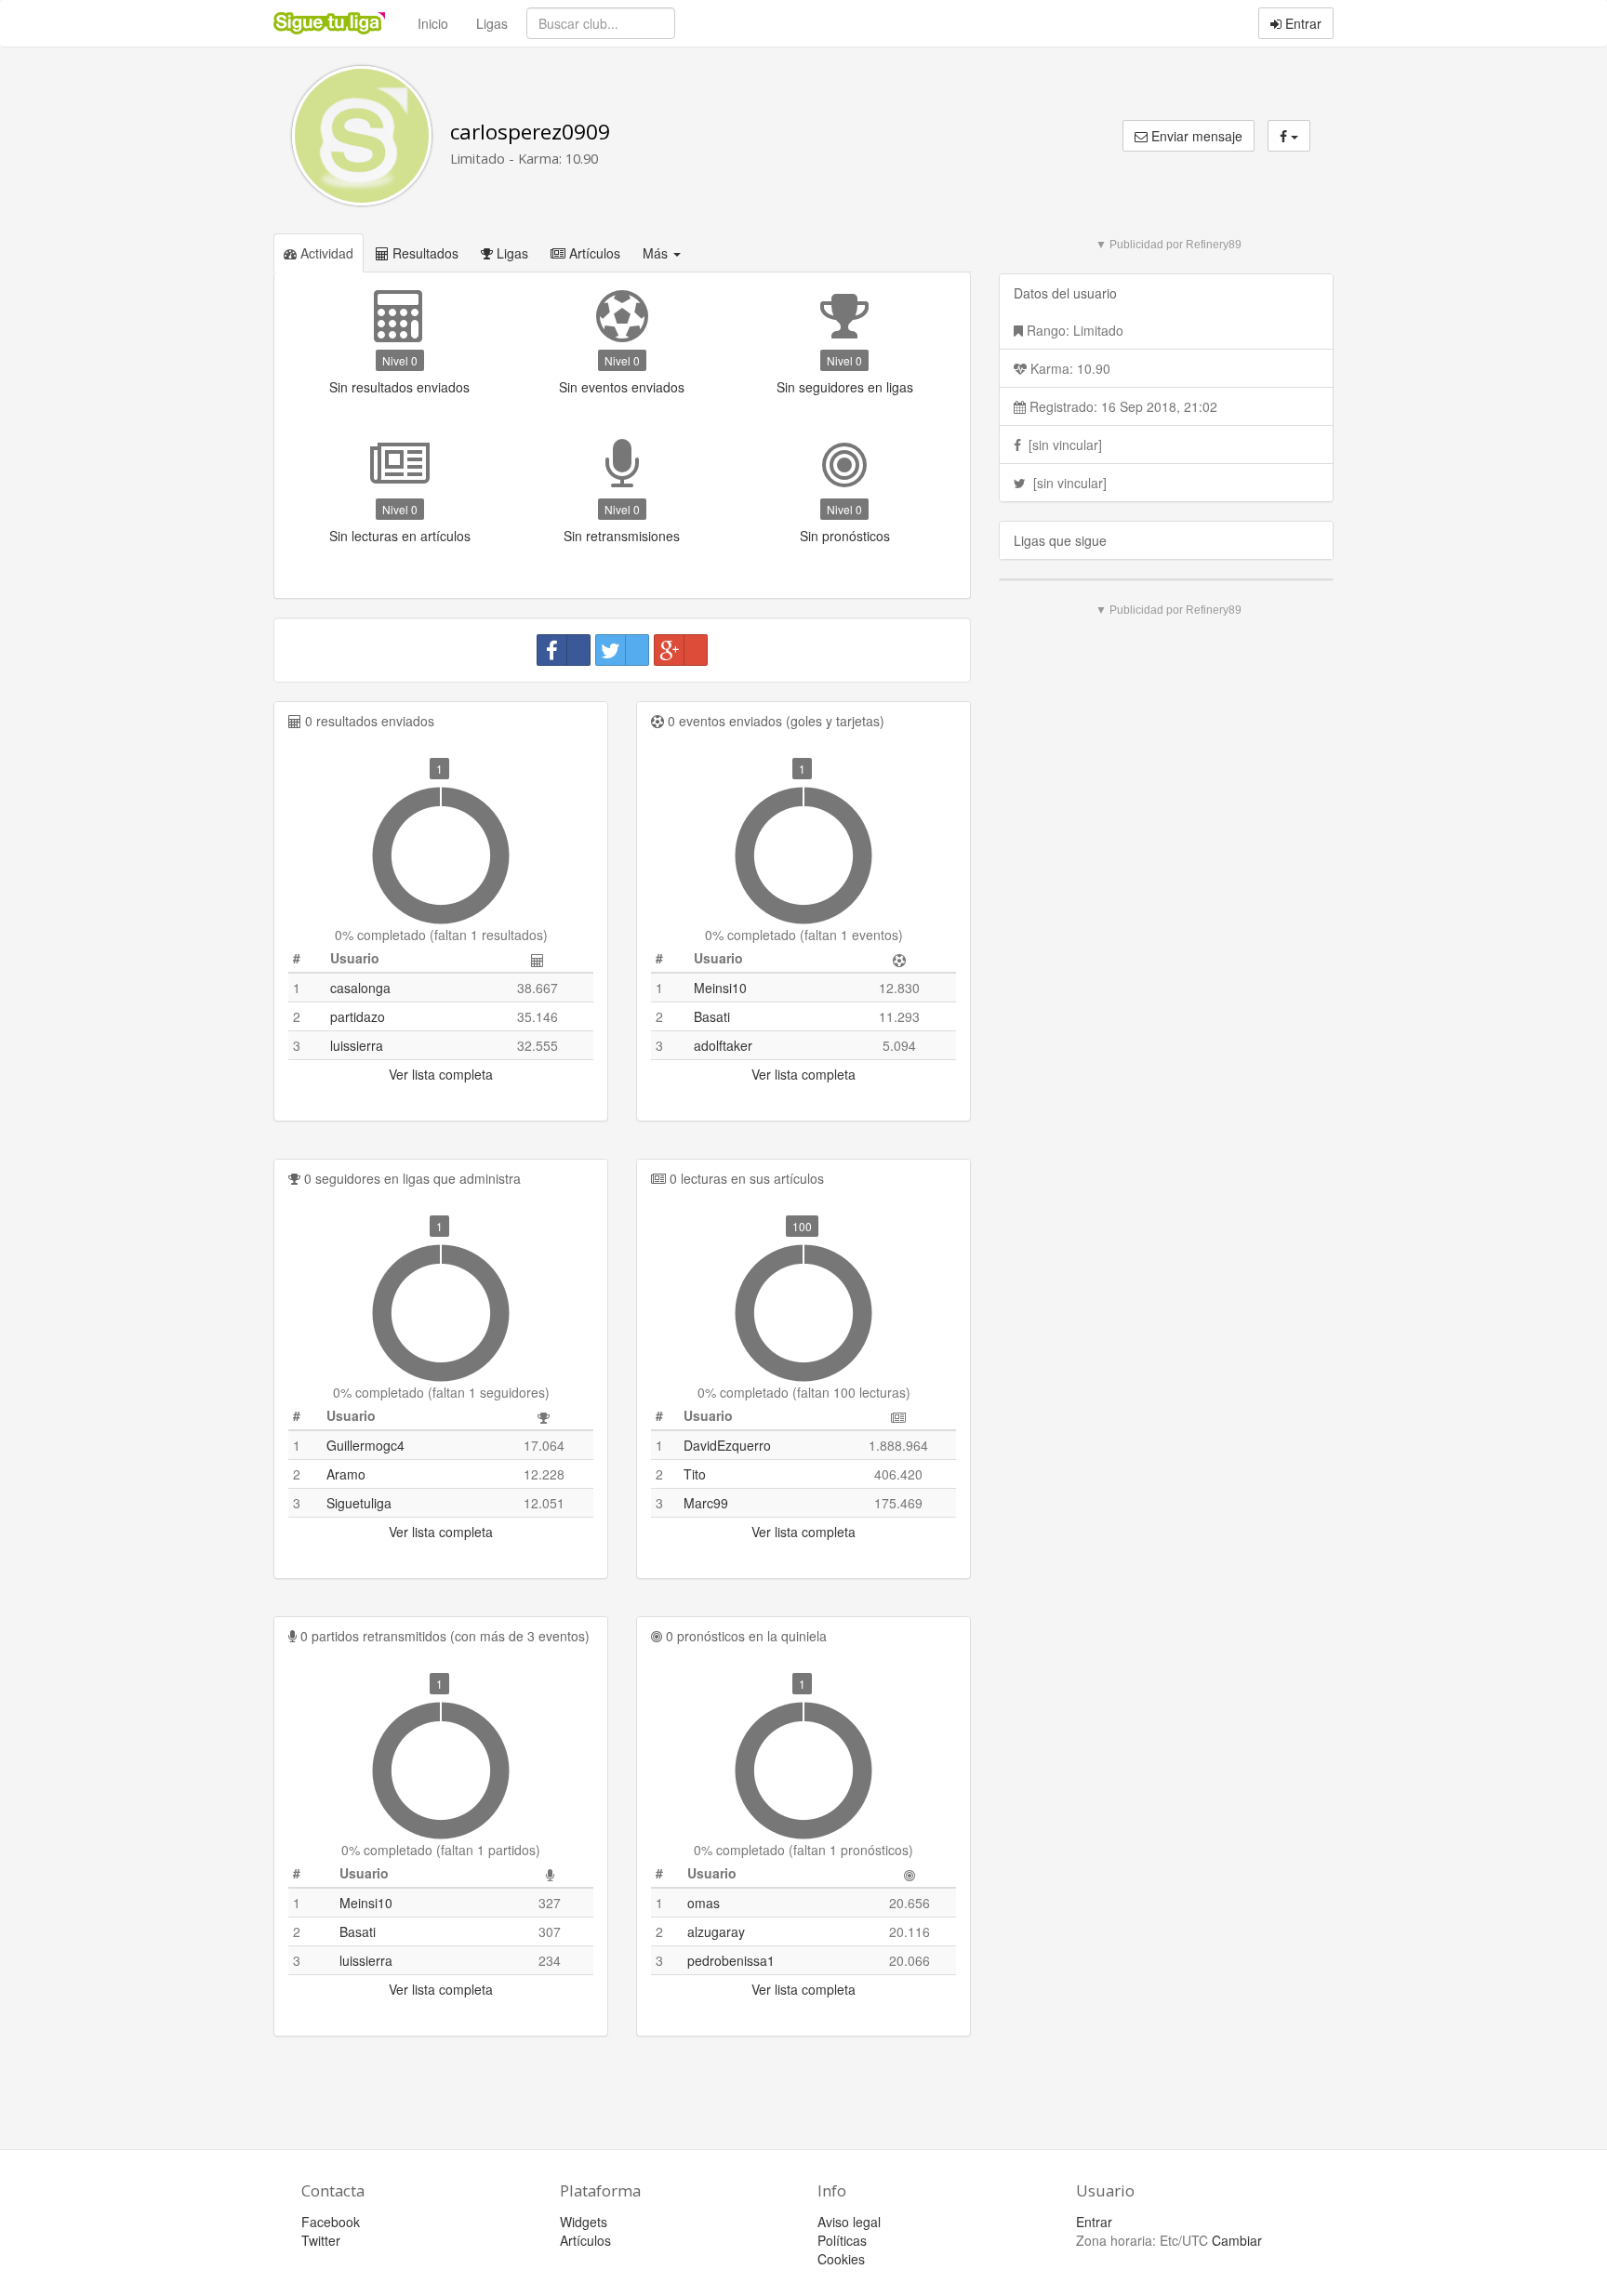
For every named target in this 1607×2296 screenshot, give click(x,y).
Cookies (841, 2259)
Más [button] (657, 253)
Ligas (492, 23)
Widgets (584, 2222)
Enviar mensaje (1195, 136)
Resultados (424, 253)
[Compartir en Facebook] (564, 650)
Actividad (325, 253)
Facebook (331, 2222)
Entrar (1302, 23)
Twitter (321, 2240)
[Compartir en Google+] (681, 650)
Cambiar (1237, 2240)
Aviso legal (849, 2222)
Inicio (433, 23)
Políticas (842, 2240)
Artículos (593, 253)
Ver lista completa (441, 1074)
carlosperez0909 (530, 132)
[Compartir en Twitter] (622, 650)
